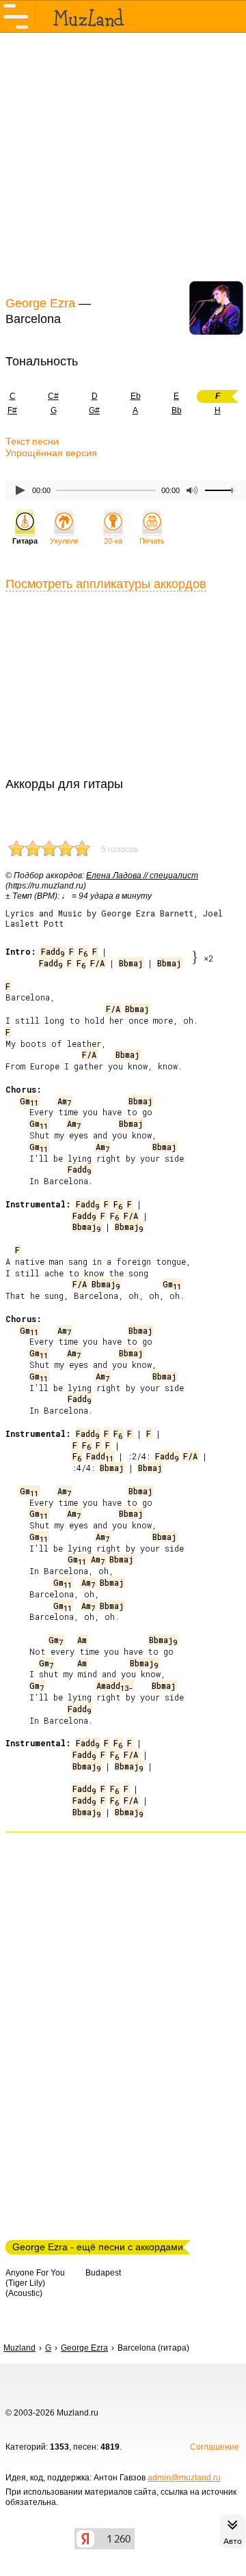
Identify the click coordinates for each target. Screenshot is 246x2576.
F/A (97, 963)
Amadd (114, 1685)
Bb (177, 410)
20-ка (113, 541)
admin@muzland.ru (184, 2478)
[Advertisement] (123, 163)
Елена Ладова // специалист (142, 876)
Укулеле (64, 541)
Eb (136, 396)
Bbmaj (131, 963)
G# (94, 410)
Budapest (103, 2273)
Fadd (53, 951)
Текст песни (32, 441)
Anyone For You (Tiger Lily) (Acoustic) (35, 2283)
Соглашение (215, 2447)
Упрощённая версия (51, 453)
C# (53, 396)
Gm (29, 1101)
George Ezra (40, 303)
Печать (152, 541)
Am (64, 1101)
